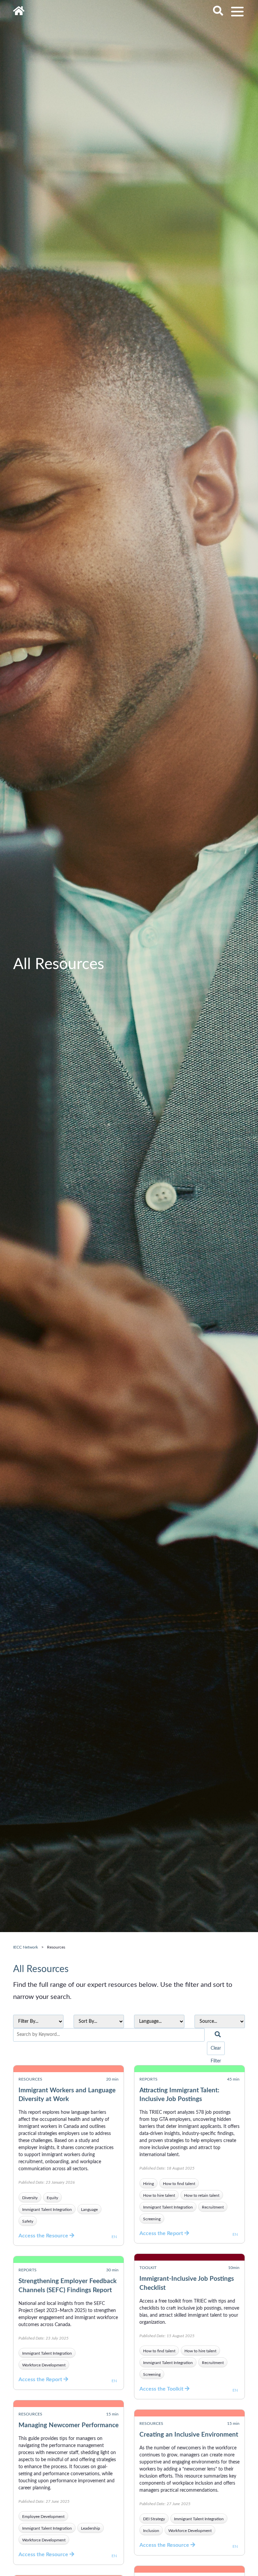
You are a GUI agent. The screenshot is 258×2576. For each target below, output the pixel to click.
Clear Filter (216, 2050)
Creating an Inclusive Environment (189, 2435)
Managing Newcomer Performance (69, 2425)
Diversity (30, 2198)
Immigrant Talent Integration (47, 2210)
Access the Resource (44, 2236)
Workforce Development (44, 2365)
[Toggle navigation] (237, 12)
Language (89, 2210)
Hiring (148, 2184)
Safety (28, 2221)
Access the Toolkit (162, 2389)
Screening (152, 2219)
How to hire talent (159, 2195)
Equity (52, 2198)
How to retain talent (202, 2195)
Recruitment (213, 2207)
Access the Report (162, 2233)
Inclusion (151, 2531)
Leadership (91, 2528)
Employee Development (43, 2517)
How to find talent (179, 2184)
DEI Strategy (154, 2519)
